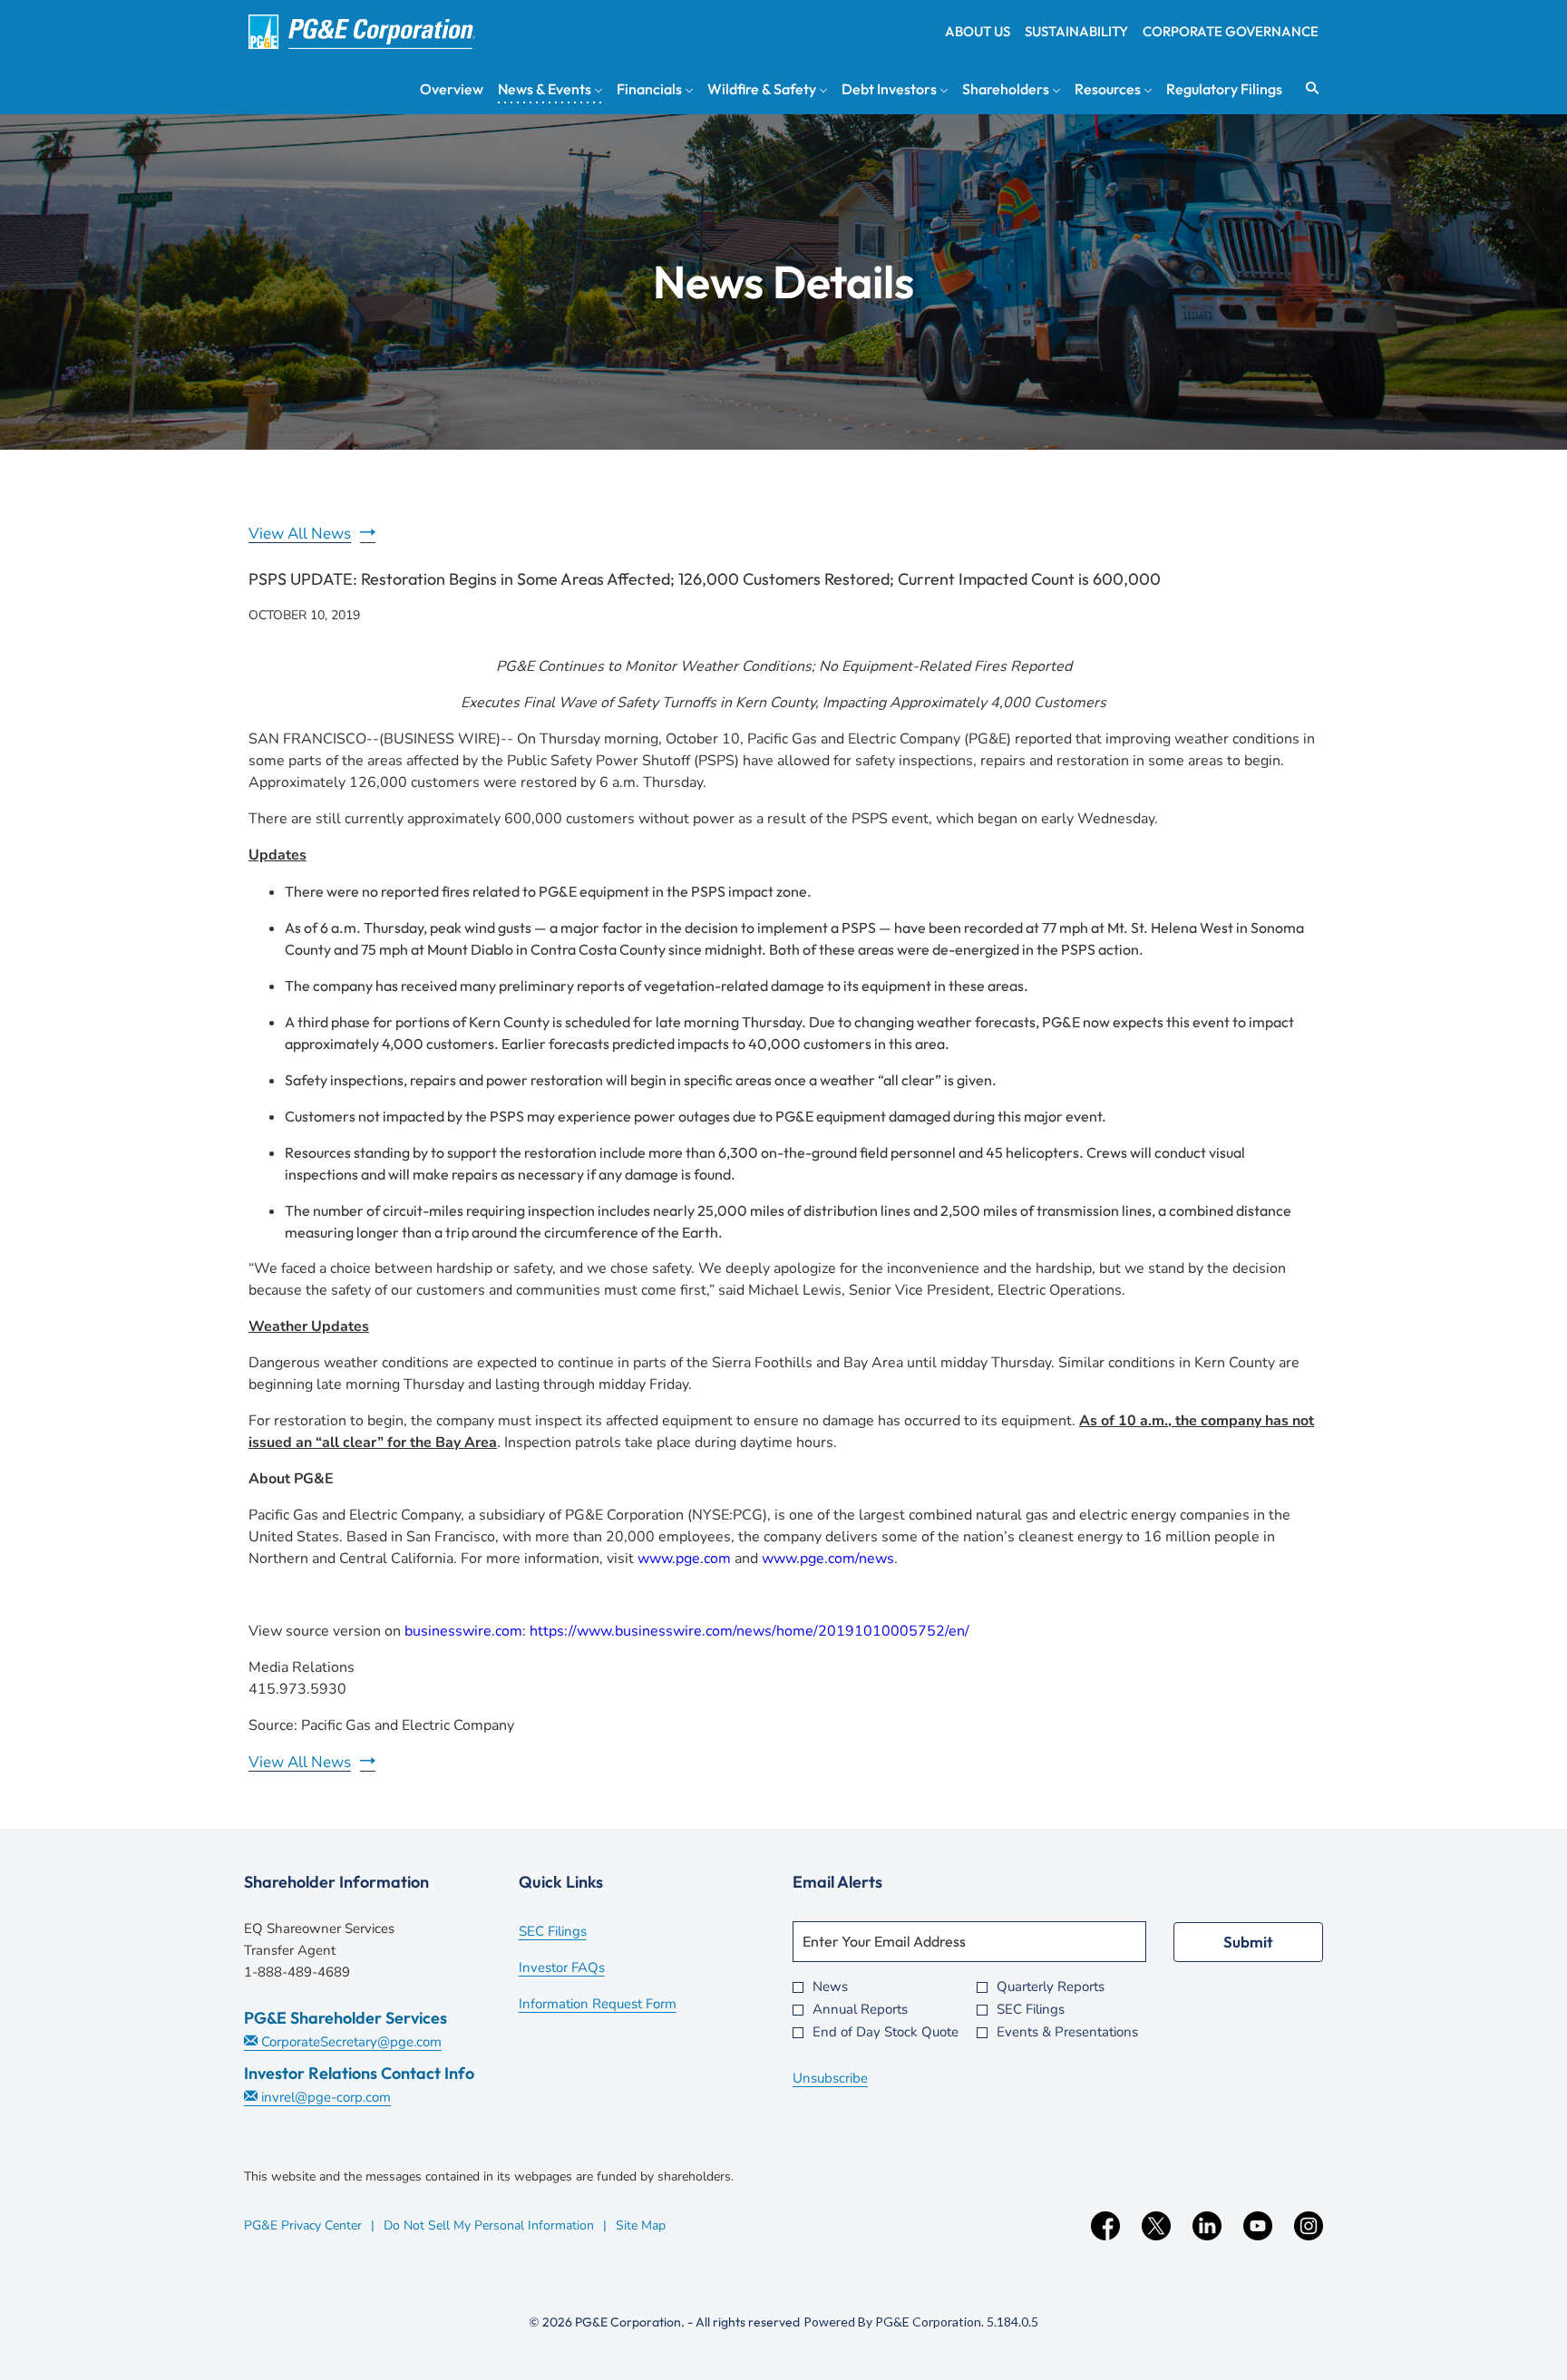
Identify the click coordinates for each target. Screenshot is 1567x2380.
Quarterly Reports (1051, 1987)
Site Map (641, 2225)
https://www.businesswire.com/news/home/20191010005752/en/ (749, 1631)
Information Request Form (622, 2006)
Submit (1248, 1942)
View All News (300, 534)
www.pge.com (684, 1559)
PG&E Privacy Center (303, 2225)
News (830, 1987)
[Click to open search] (1308, 88)
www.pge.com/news (828, 1559)
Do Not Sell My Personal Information (489, 2225)
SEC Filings (577, 1933)
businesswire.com (463, 1631)
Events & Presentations (1067, 2032)
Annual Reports (860, 2010)
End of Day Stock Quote (886, 2032)
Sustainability (1076, 31)
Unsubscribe (830, 2078)
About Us (978, 31)
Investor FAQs (586, 1969)
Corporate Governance (1231, 31)
